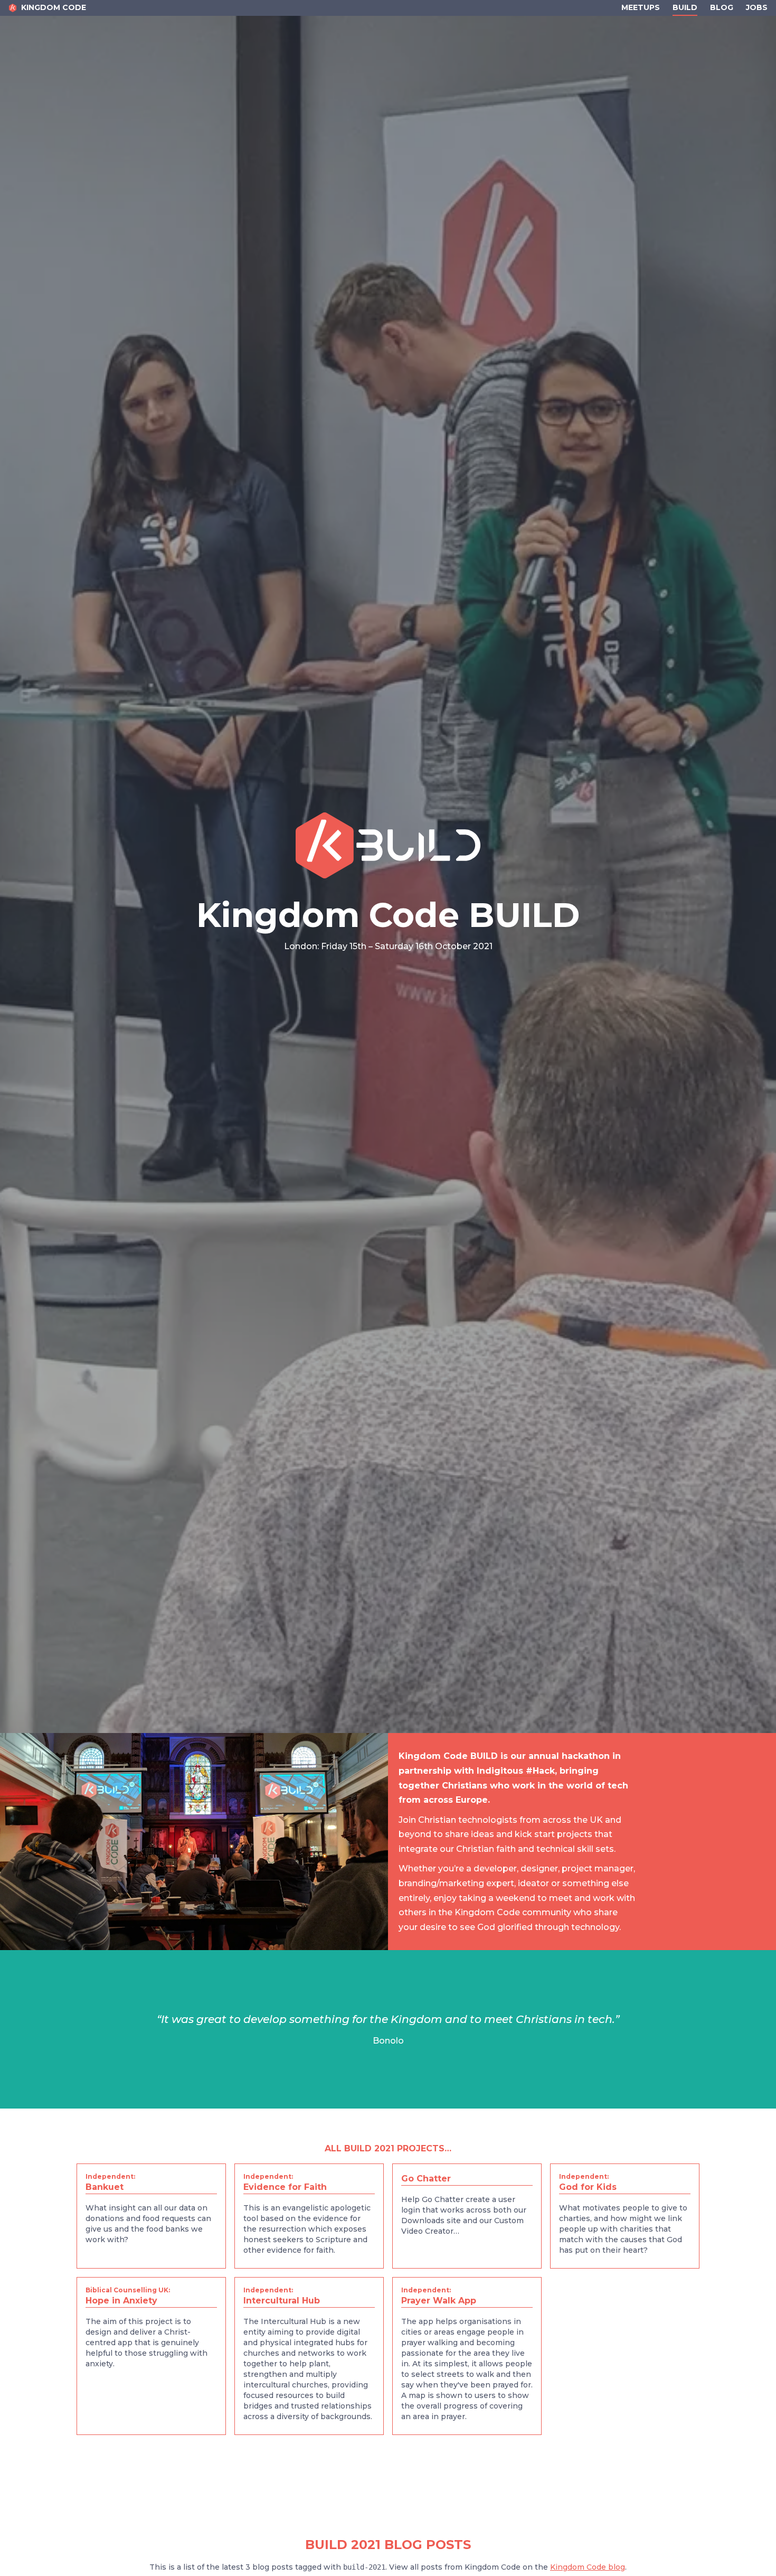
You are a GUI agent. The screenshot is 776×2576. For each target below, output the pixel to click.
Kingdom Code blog (588, 2567)
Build (685, 7)
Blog (722, 7)
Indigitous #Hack (516, 1771)
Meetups (641, 7)
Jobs (757, 7)
